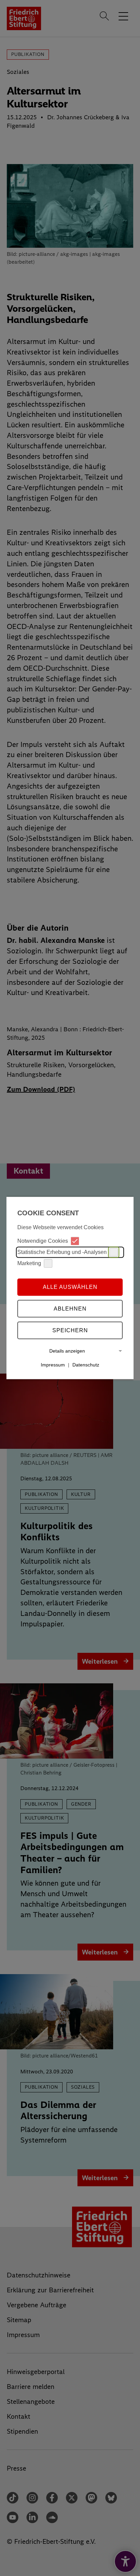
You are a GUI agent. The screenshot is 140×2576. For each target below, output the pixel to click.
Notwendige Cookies (43, 1241)
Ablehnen (70, 1309)
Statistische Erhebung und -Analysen (62, 1252)
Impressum (53, 1365)
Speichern (70, 1330)
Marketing (29, 1263)
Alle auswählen (70, 1287)
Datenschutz (86, 1365)
